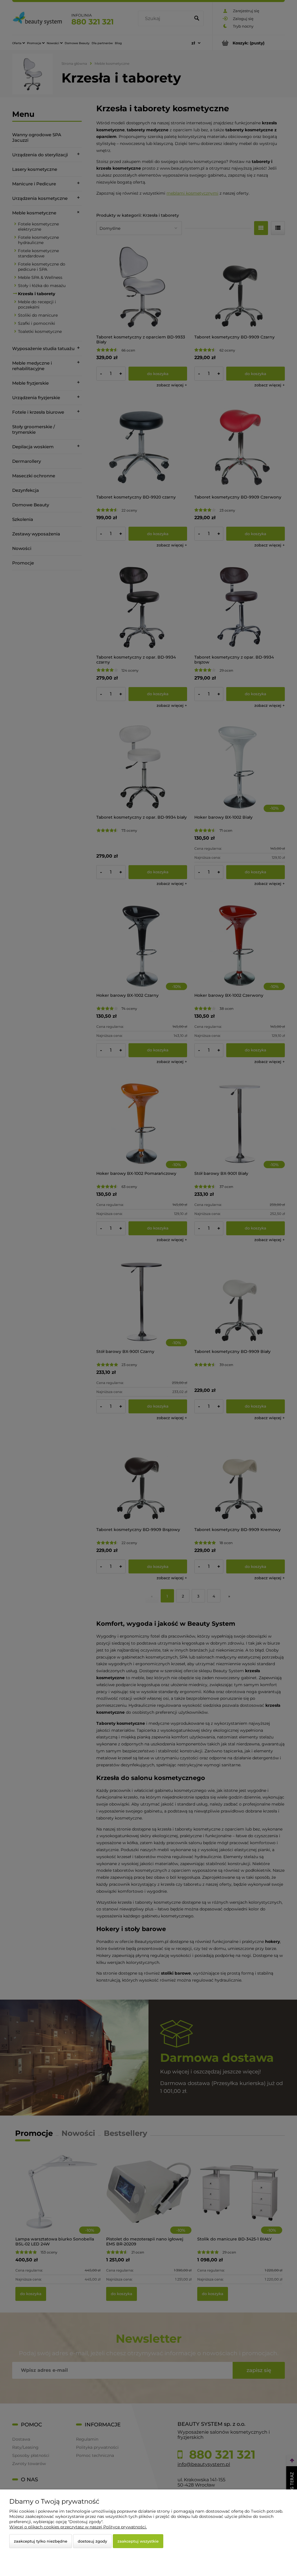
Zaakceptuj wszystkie (138, 2541)
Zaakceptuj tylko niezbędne (41, 2541)
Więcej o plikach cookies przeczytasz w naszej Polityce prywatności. (78, 2527)
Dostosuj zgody (92, 2541)
